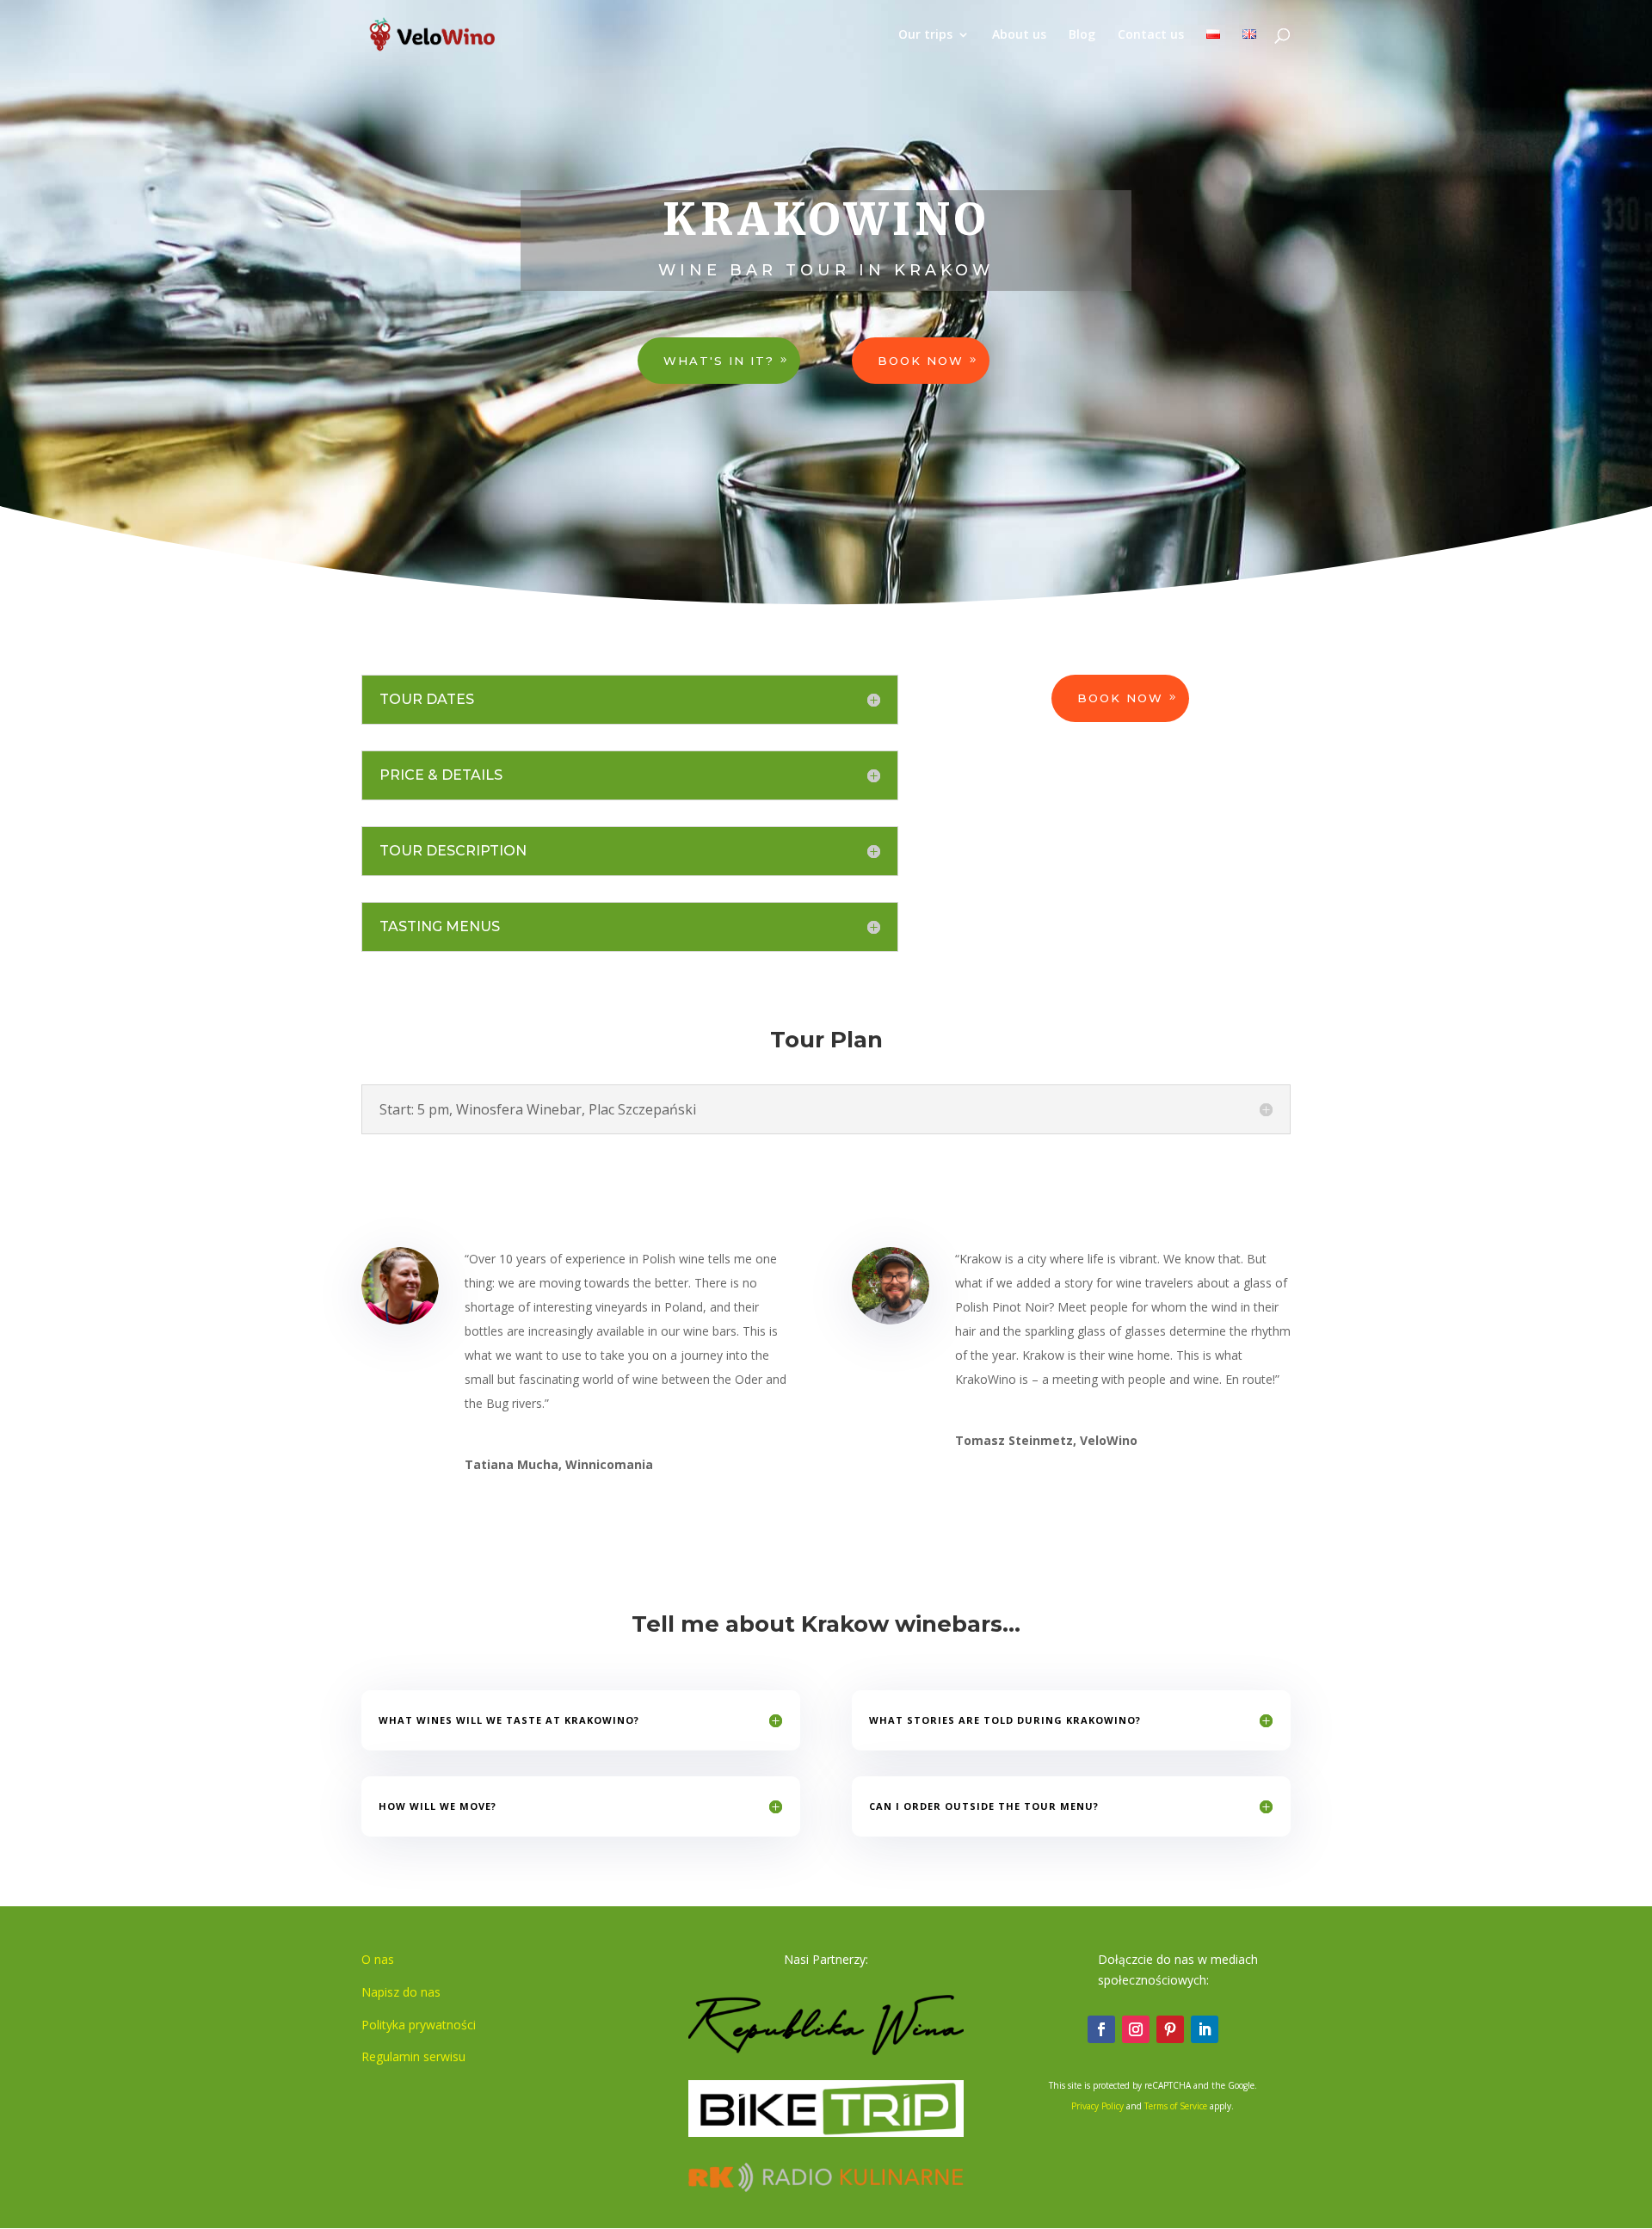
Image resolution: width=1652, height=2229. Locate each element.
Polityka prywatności (419, 2025)
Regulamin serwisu (413, 2056)
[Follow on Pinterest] (1170, 2029)
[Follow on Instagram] (1136, 2029)
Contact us (1151, 35)
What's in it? (719, 361)
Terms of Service (1176, 2106)
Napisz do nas (401, 1992)
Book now (921, 361)
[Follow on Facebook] (1101, 2029)
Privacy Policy (1097, 2106)
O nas (378, 1959)
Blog (1082, 35)
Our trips (925, 35)
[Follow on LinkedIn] (1205, 2029)
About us (1019, 35)
